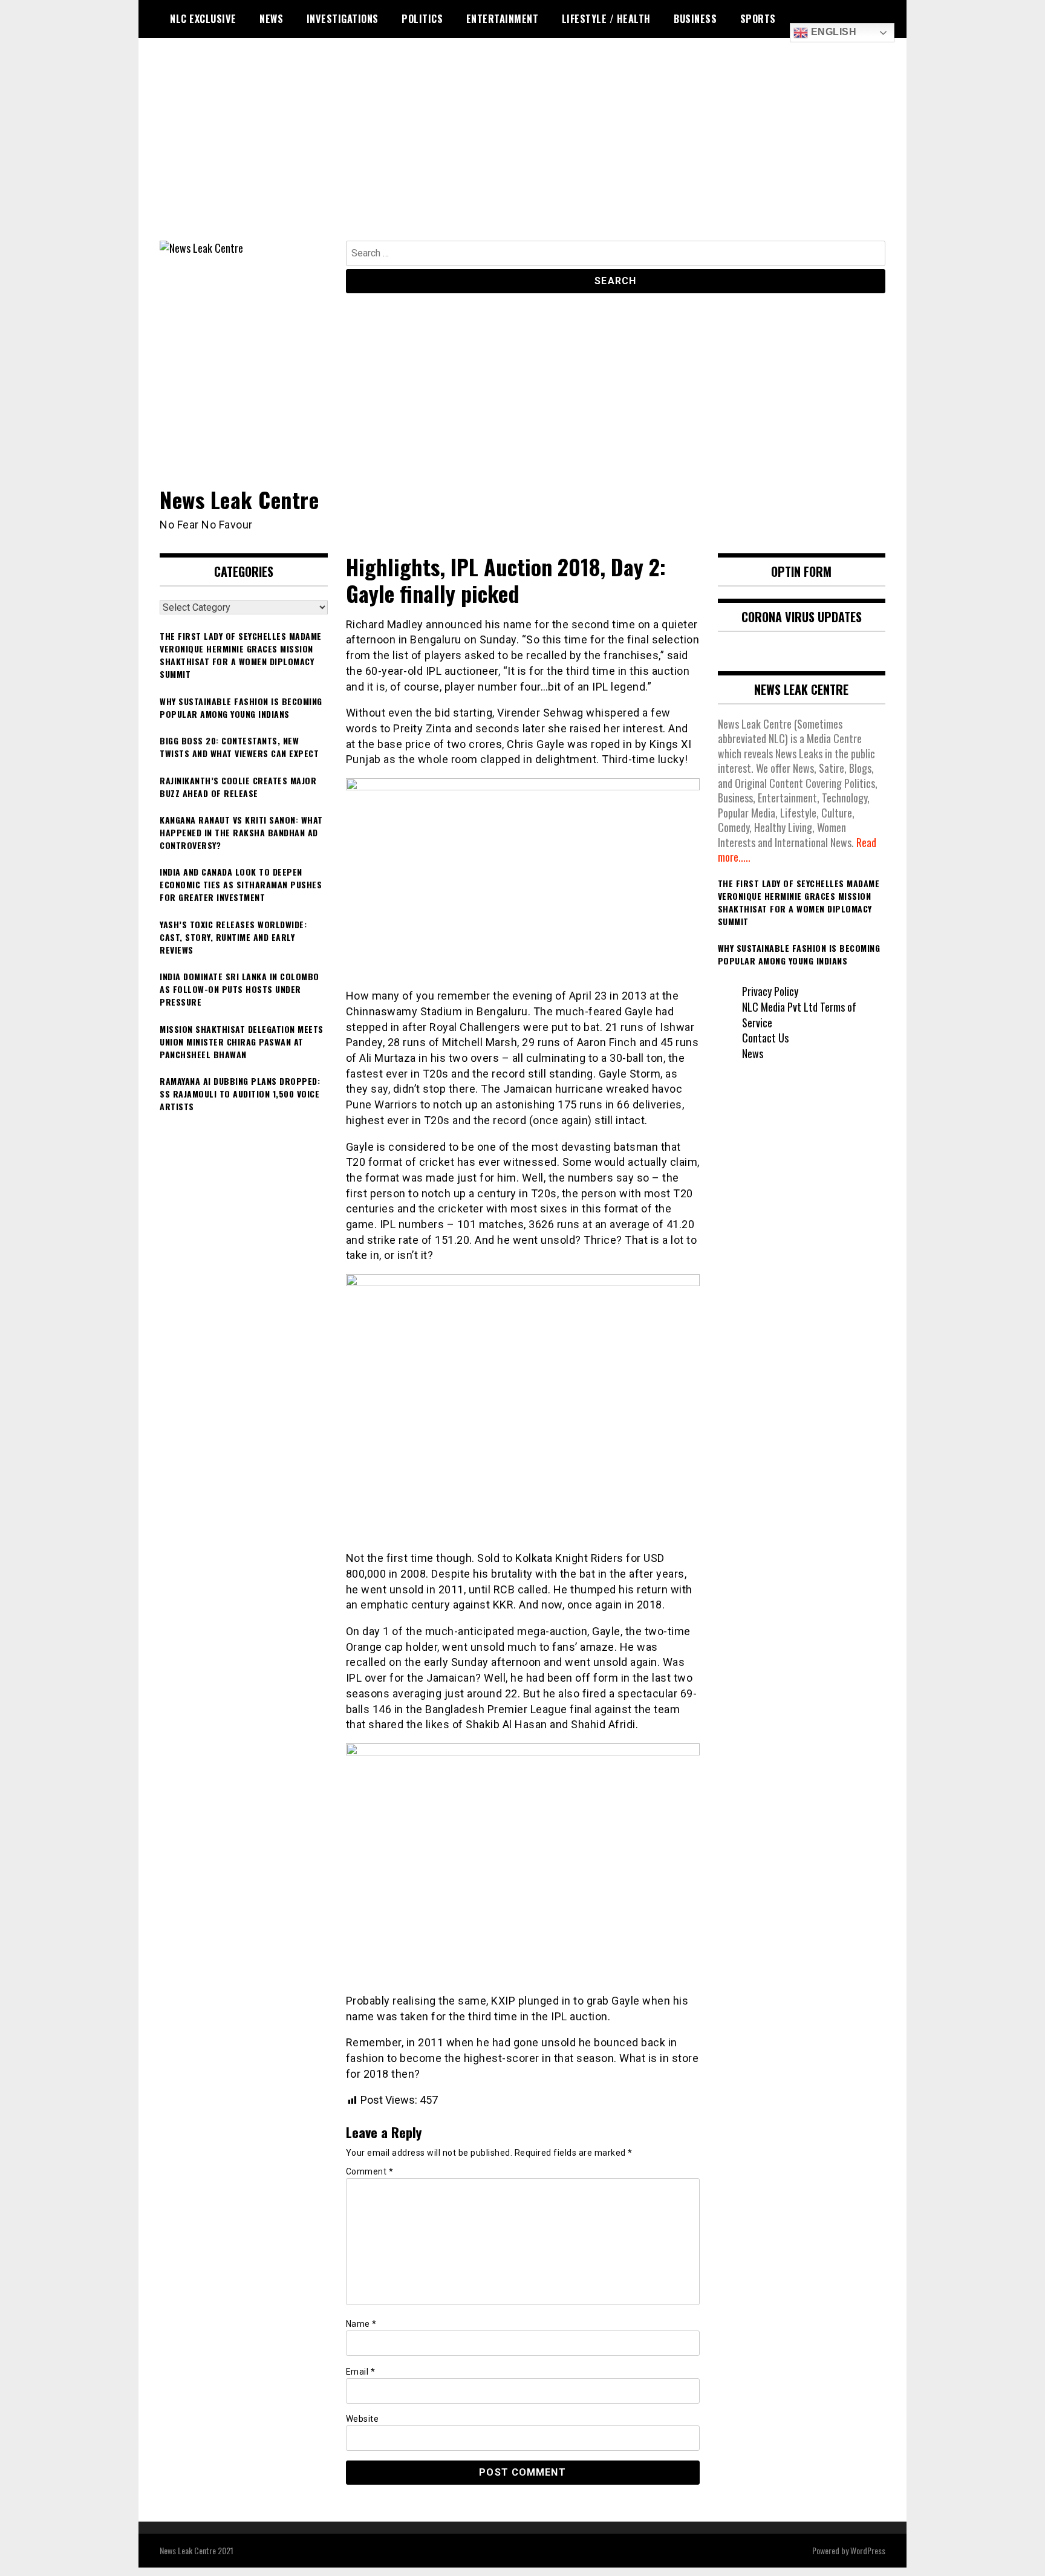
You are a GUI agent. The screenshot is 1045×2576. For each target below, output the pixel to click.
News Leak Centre (239, 499)
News (271, 19)
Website (363, 2419)
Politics (422, 19)
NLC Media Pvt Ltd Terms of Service (799, 1015)
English (832, 32)
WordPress (868, 2550)
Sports (758, 19)
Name (361, 2324)
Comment (370, 2171)
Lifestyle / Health (606, 19)
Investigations (343, 19)
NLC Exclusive (203, 19)
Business (695, 19)
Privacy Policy (770, 991)
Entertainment (503, 19)
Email (361, 2372)
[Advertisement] (522, 150)
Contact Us (765, 1038)
